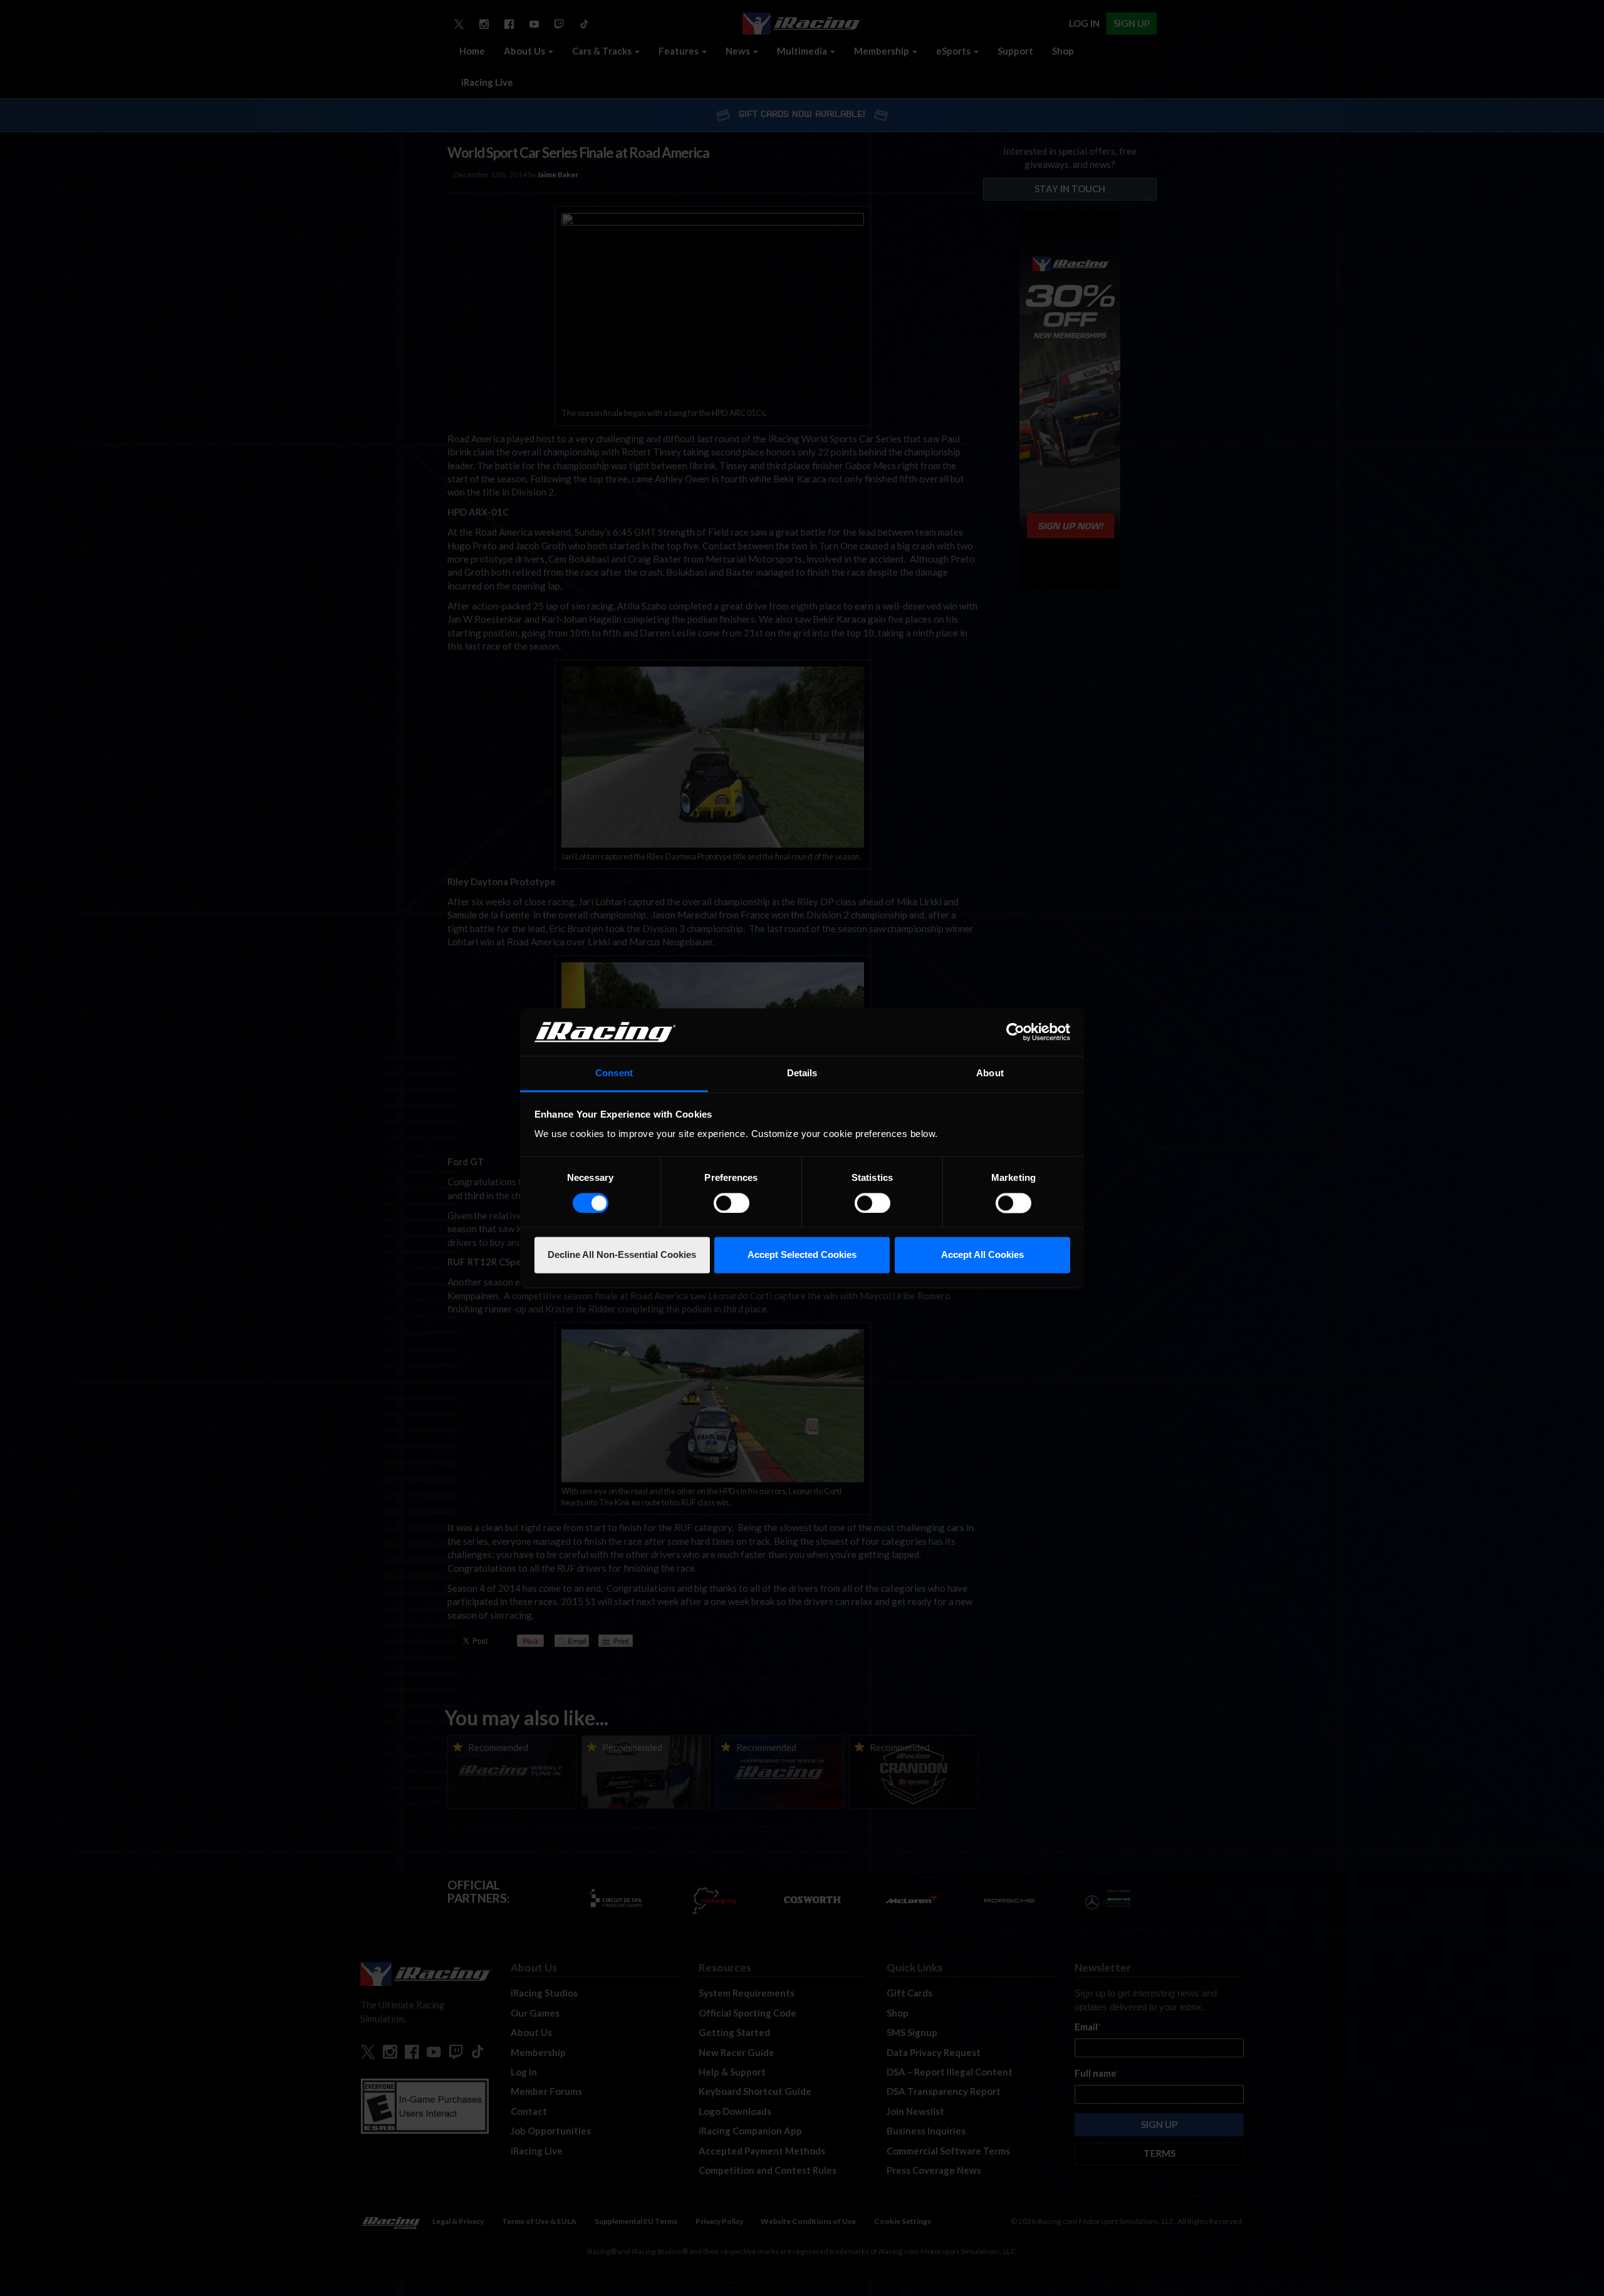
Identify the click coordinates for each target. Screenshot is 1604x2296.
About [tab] (990, 1073)
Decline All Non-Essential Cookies (622, 1255)
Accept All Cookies (982, 1255)
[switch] (732, 1203)
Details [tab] (802, 1073)
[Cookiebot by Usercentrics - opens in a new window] (1015, 1032)
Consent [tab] (614, 1073)
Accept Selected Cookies (802, 1255)
